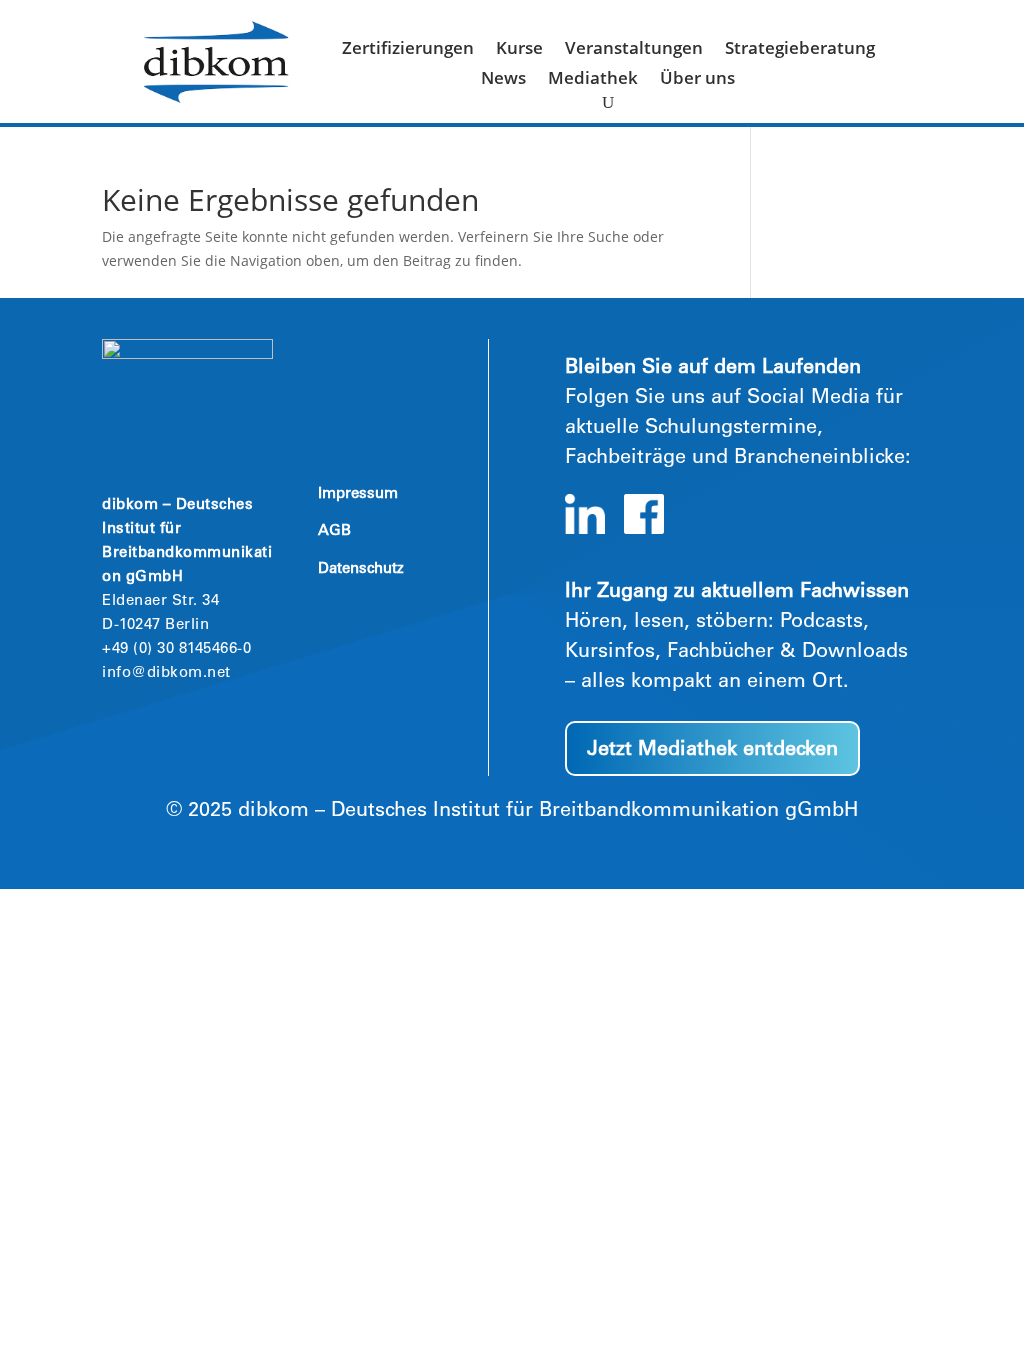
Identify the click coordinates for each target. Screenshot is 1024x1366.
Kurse (519, 50)
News (503, 80)
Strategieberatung (800, 50)
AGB (334, 531)
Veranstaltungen (634, 50)
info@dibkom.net (166, 673)
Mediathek (593, 80)
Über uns (697, 80)
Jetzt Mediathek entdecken (712, 751)
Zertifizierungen (408, 50)
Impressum (358, 494)
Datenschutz (361, 569)
